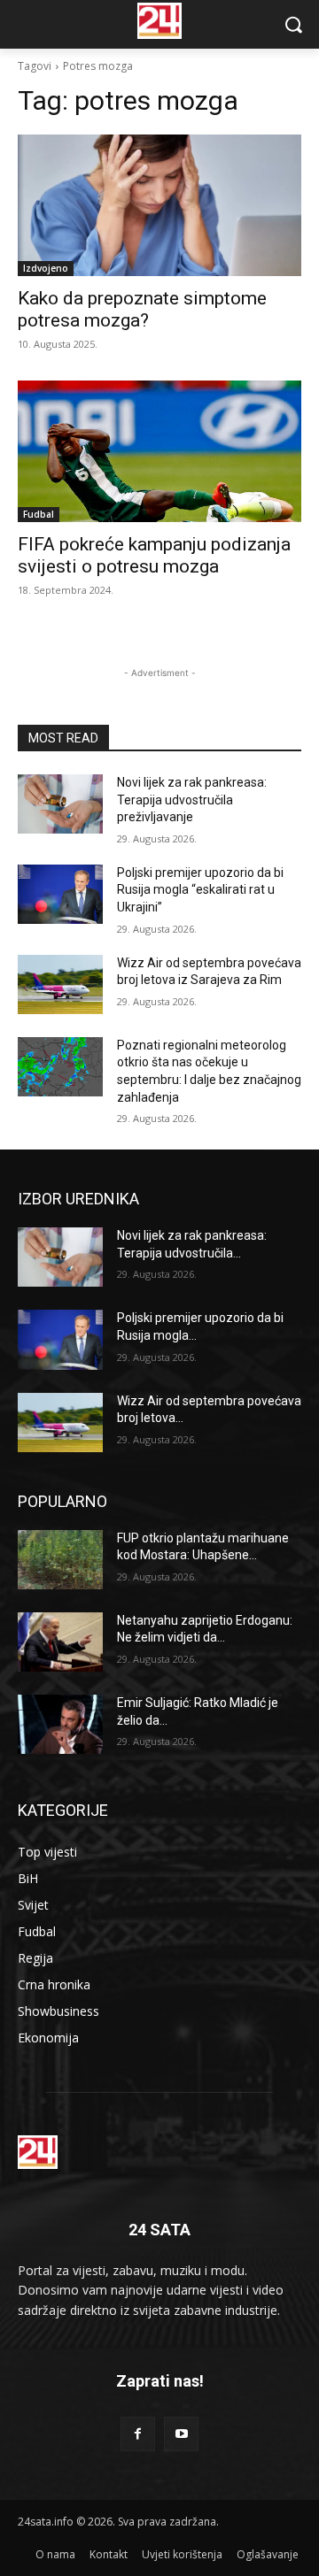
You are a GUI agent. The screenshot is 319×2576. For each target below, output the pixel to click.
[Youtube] (181, 2434)
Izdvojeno (46, 268)
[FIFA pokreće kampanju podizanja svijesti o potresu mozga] (159, 451)
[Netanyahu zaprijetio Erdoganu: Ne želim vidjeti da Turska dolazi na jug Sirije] (60, 1642)
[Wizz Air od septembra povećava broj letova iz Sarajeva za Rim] (60, 984)
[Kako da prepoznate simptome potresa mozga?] (159, 205)
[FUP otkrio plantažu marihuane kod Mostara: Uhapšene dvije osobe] (60, 1560)
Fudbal (39, 514)
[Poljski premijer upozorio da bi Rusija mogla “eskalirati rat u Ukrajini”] (60, 894)
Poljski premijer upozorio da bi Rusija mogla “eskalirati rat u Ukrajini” (200, 890)
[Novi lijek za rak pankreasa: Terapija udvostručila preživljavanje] (60, 804)
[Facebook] (138, 2434)
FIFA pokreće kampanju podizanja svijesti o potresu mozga (154, 555)
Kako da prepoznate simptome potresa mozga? (142, 309)
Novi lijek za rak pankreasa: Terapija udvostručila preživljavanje (192, 800)
